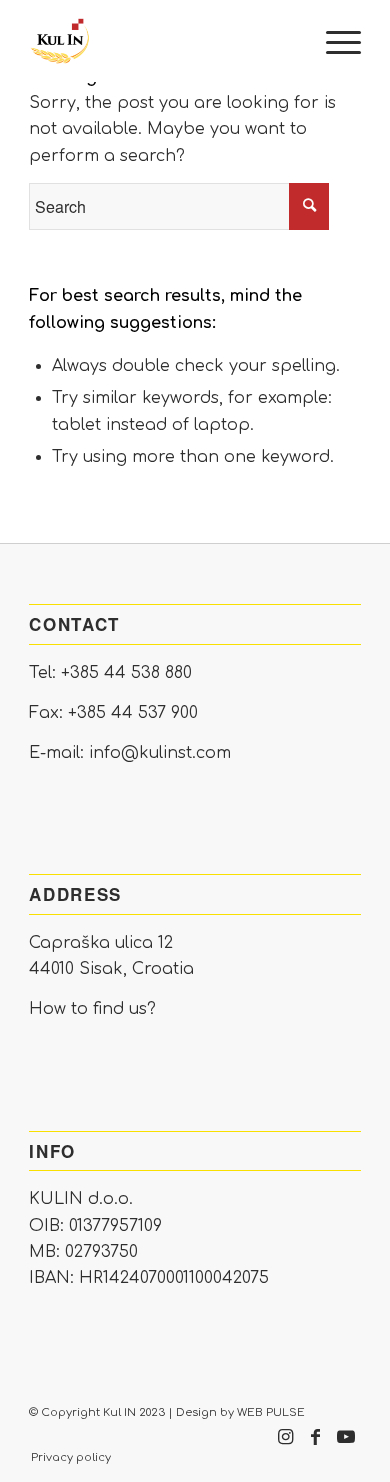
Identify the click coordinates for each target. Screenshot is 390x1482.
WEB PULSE (271, 1412)
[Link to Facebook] (316, 1447)
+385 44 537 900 (133, 713)
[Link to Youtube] (346, 1447)
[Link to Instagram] (286, 1447)
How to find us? (92, 1009)
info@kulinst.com (160, 753)
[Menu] (333, 41)
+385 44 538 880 (126, 673)
